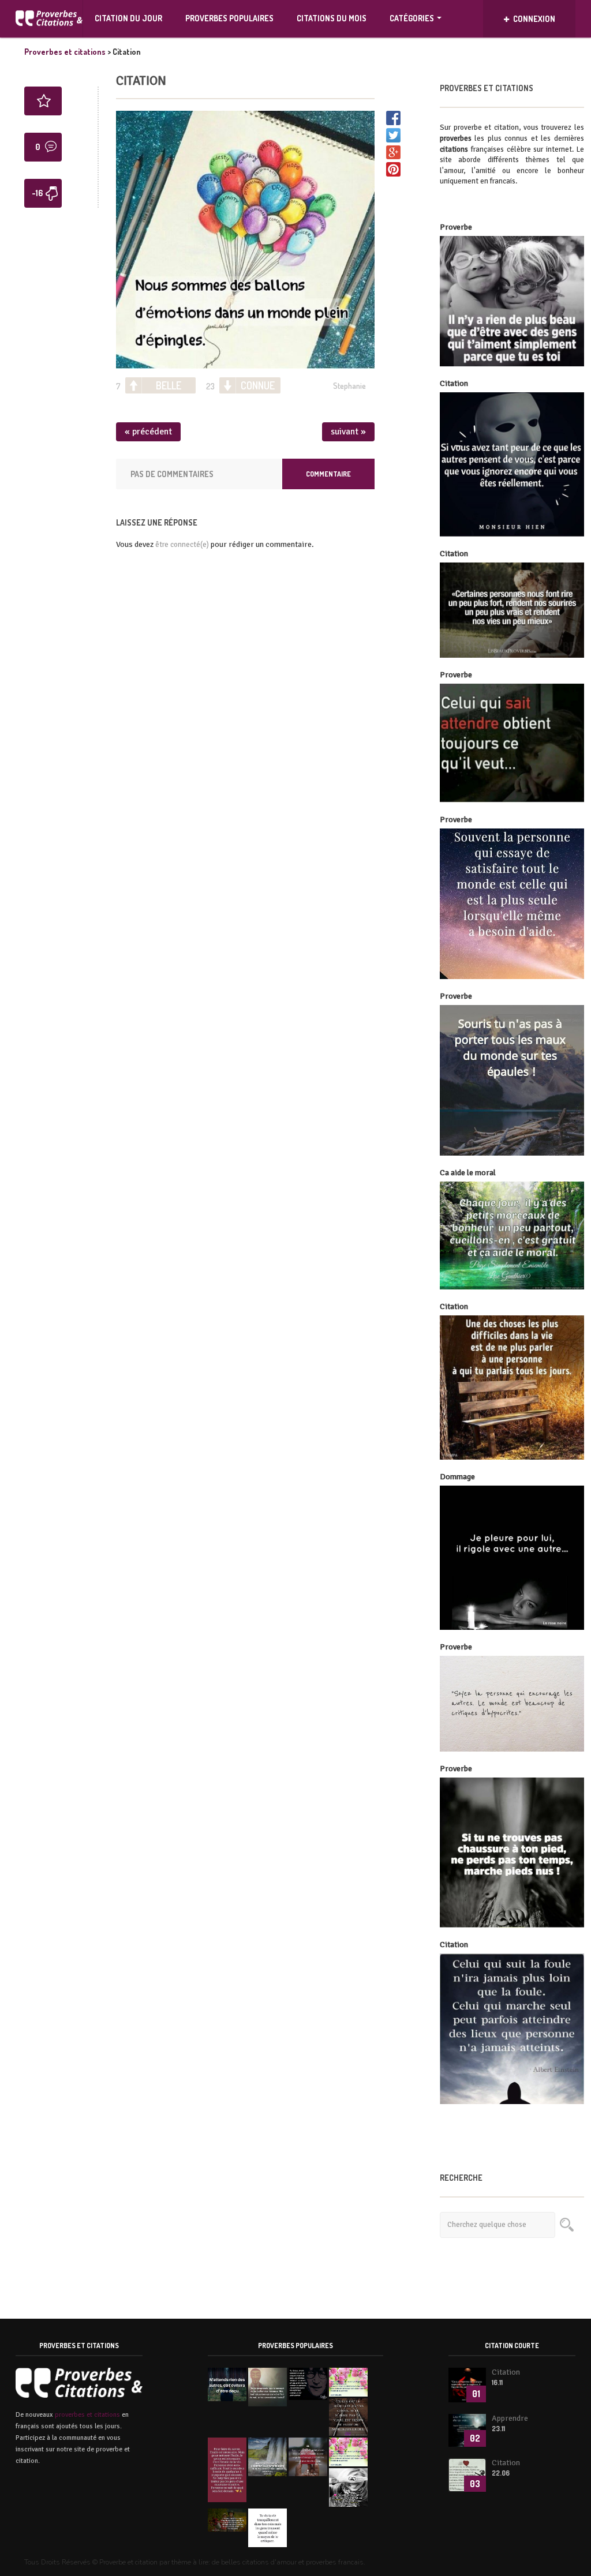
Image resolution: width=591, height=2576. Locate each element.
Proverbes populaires (229, 18)
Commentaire (328, 474)
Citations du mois (332, 18)
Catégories (412, 18)
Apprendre (510, 2418)
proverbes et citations (87, 2415)
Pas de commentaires (172, 474)
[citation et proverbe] (49, 19)
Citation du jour (128, 18)
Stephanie (349, 386)
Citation (141, 80)
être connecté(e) (182, 545)
